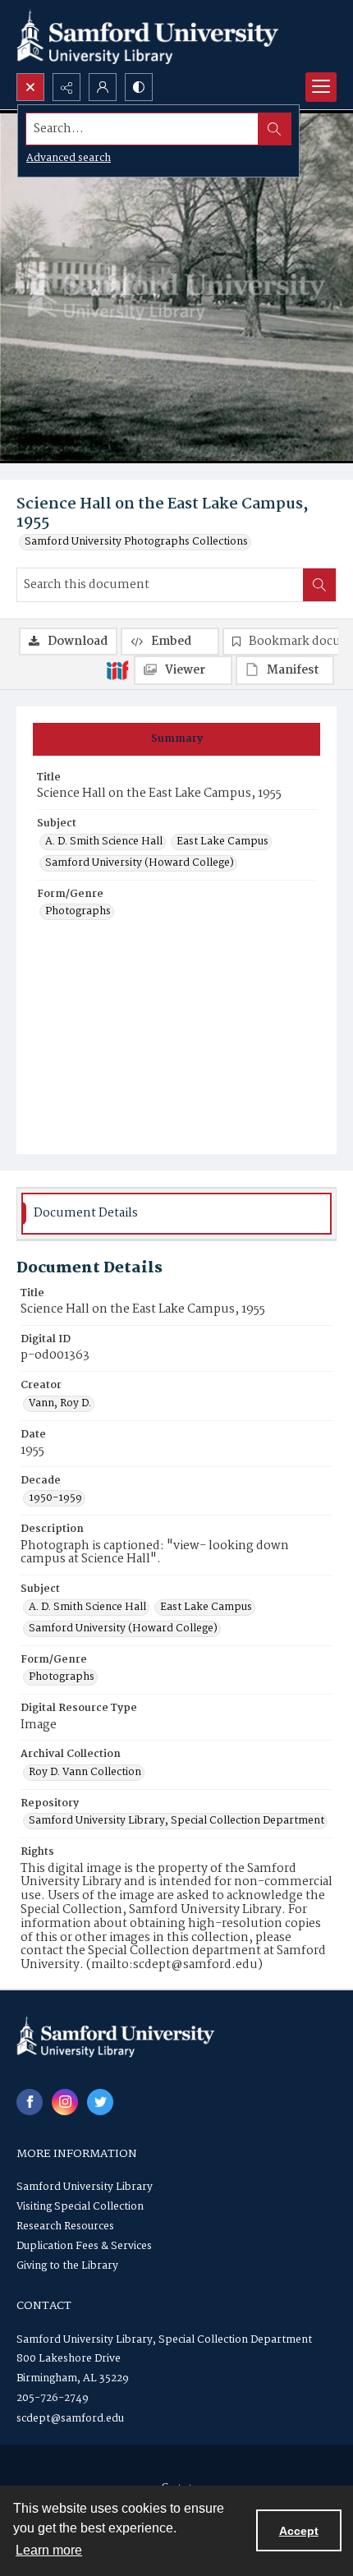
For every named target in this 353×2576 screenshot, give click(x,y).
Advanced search (69, 158)
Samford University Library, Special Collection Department (176, 1821)
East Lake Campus (222, 842)
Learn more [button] (49, 2550)
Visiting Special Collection (80, 2207)
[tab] (176, 739)
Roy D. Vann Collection (85, 1773)
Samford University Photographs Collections (136, 542)
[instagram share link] (65, 2102)
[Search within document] (319, 585)
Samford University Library (85, 2187)
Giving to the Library (67, 2266)
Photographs (78, 912)
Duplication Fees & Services (84, 2246)
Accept (299, 2531)
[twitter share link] (100, 2102)
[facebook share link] (30, 2102)
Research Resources (65, 2226)
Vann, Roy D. (60, 1404)
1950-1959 (55, 1498)
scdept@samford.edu (70, 2419)
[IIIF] (117, 669)
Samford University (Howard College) (140, 863)
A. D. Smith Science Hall (104, 842)
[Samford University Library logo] (148, 37)
